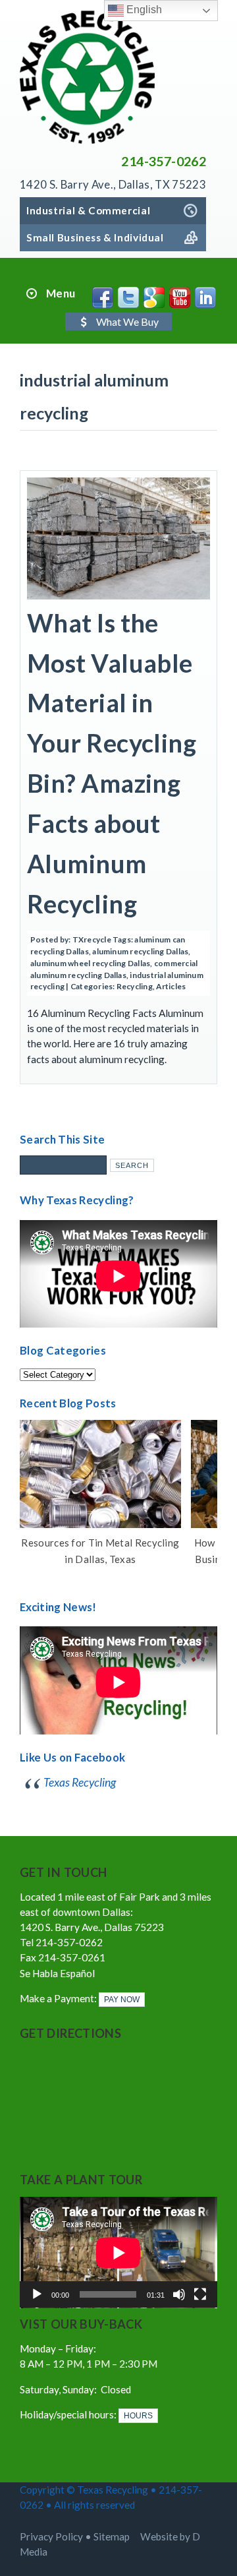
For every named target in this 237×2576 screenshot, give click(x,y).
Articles (171, 986)
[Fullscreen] (200, 2294)
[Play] (37, 2294)
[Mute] (179, 2294)
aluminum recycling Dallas (140, 951)
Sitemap (112, 2536)
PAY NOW (122, 2000)
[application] (118, 2253)
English (143, 10)
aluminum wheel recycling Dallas (90, 963)
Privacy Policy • (57, 2536)
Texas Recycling (80, 1782)
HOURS (138, 2416)
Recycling (135, 986)
